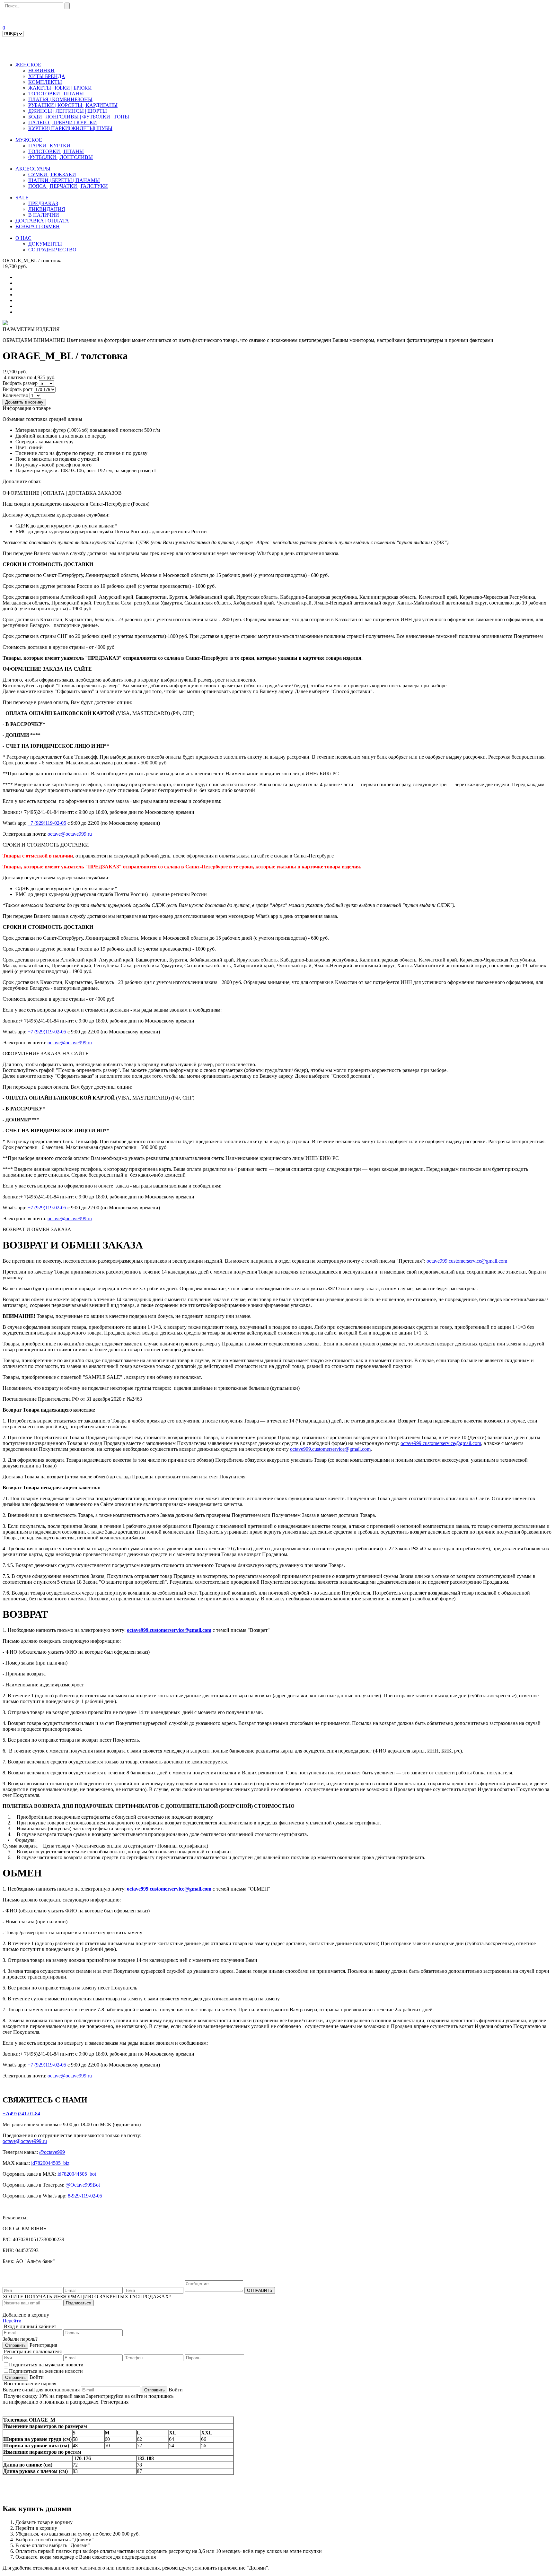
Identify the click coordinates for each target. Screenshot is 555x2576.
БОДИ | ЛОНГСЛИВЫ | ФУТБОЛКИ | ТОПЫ (79, 117)
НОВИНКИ (41, 70)
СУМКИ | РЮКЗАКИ (52, 174)
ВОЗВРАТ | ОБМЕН (38, 226)
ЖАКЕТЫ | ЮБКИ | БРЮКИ (60, 88)
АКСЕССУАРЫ (33, 169)
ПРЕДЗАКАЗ (43, 203)
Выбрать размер (20, 383)
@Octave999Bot (83, 2185)
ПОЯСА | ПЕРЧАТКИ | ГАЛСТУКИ (68, 186)
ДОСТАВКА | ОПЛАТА (42, 221)
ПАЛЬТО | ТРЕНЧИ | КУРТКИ (63, 122)
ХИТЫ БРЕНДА (47, 76)
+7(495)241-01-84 (21, 2114)
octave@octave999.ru (70, 834)
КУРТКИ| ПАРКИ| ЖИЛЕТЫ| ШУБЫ (70, 128)
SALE (22, 198)
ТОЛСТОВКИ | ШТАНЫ (56, 94)
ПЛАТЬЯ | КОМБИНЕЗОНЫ (60, 99)
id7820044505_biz (50, 2163)
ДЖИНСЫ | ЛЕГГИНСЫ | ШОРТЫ (68, 111)
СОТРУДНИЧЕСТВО (52, 250)
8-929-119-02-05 (85, 2196)
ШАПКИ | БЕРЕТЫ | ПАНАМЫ (64, 180)
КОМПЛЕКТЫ (45, 82)
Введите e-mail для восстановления (41, 2390)
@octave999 (52, 2152)
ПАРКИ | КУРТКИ (49, 146)
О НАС (23, 238)
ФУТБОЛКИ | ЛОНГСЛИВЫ (61, 157)
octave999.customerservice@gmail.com (467, 1261)
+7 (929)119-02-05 (47, 823)
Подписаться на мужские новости (46, 2365)
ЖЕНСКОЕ (28, 65)
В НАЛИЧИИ (44, 215)
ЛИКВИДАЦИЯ (47, 209)
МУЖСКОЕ (29, 140)
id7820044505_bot (77, 2174)
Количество (15, 395)
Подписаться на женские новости (46, 2371)
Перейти (12, 2321)
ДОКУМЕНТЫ (45, 244)
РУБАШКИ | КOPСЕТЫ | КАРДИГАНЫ (73, 105)
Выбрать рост (18, 389)
